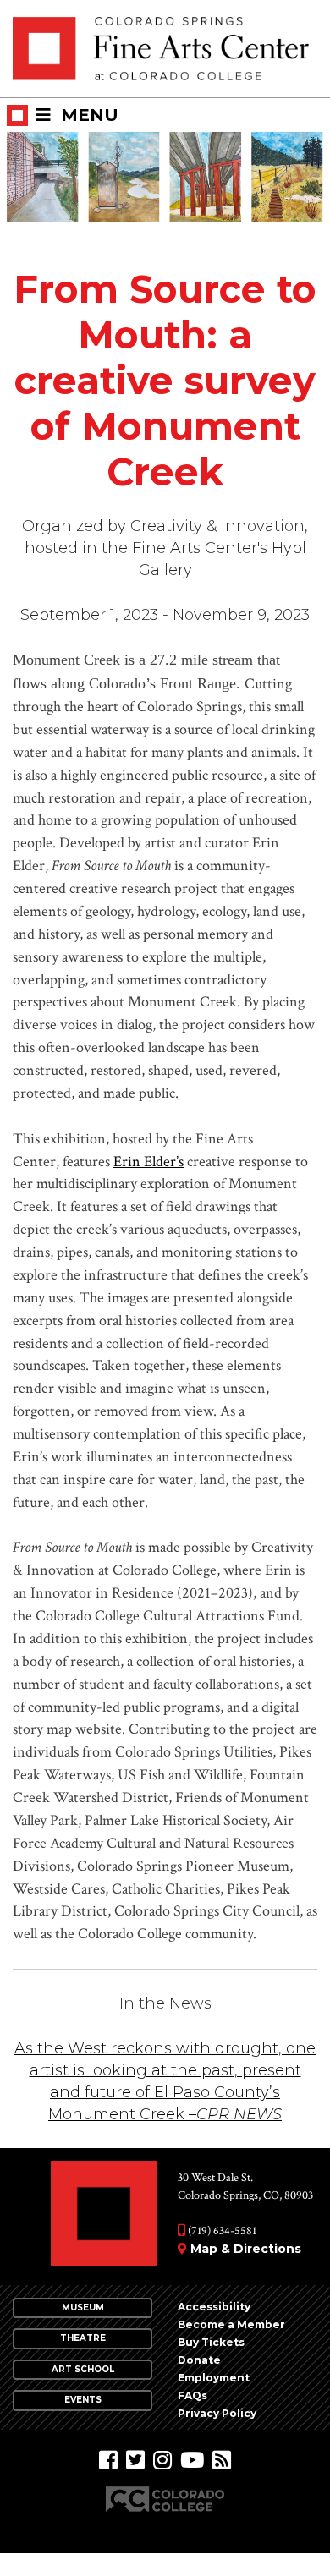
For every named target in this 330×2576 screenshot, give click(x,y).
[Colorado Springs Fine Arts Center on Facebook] (108, 2461)
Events (83, 2400)
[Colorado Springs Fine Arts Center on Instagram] (162, 2461)
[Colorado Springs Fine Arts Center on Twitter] (135, 2461)
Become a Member (231, 2324)
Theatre (83, 2338)
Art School (83, 2369)
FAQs (192, 2395)
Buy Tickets (211, 2342)
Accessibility (214, 2307)
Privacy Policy (217, 2413)
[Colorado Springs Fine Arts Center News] (222, 2461)
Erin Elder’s (148, 1162)
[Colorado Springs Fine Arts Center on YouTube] (192, 2461)
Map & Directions (246, 2249)
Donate (199, 2360)
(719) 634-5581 (221, 2231)
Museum (83, 2307)
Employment (214, 2378)
